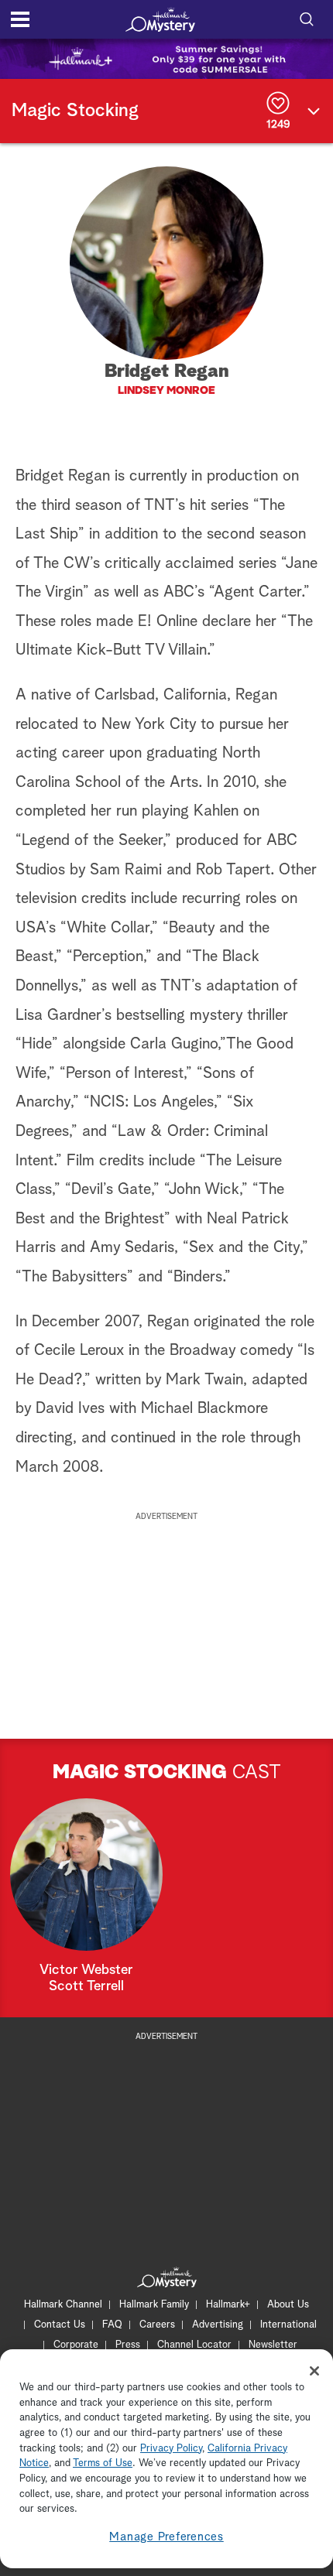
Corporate (76, 2345)
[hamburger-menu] (20, 19)
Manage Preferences (166, 2537)
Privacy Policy (171, 2449)
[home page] (160, 19)
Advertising (218, 2325)
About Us (288, 2305)
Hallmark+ (228, 2305)
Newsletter (273, 2345)
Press (128, 2345)
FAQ (112, 2325)
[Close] (314, 2371)
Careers (157, 2325)
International (288, 2325)
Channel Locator (194, 2345)
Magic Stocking (75, 111)
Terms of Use (103, 2463)
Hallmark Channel (63, 2305)
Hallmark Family (154, 2305)
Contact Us (60, 2325)
